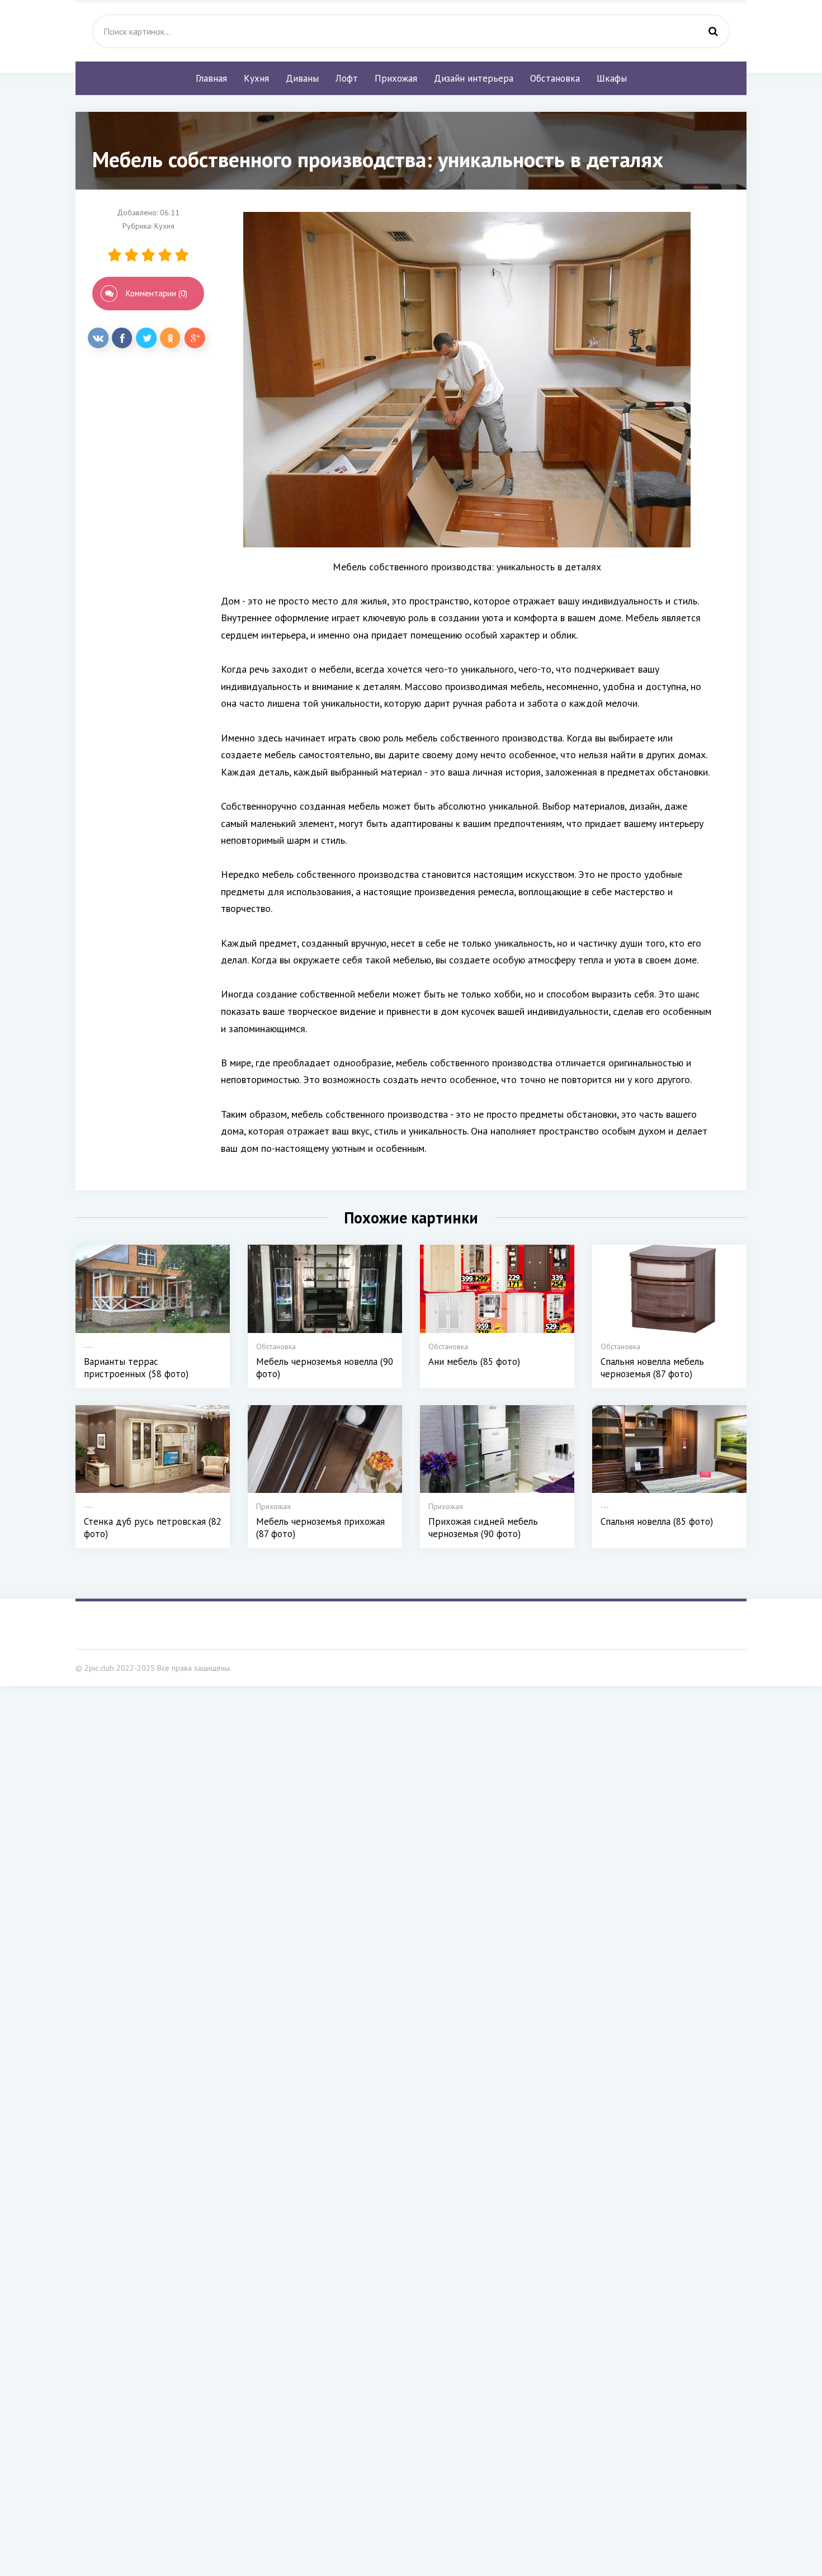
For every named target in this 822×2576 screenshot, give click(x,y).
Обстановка (555, 78)
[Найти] (713, 31)
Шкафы (612, 78)
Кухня (256, 78)
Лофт (347, 78)
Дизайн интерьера (474, 78)
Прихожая (396, 78)
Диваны (302, 78)
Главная (211, 78)
